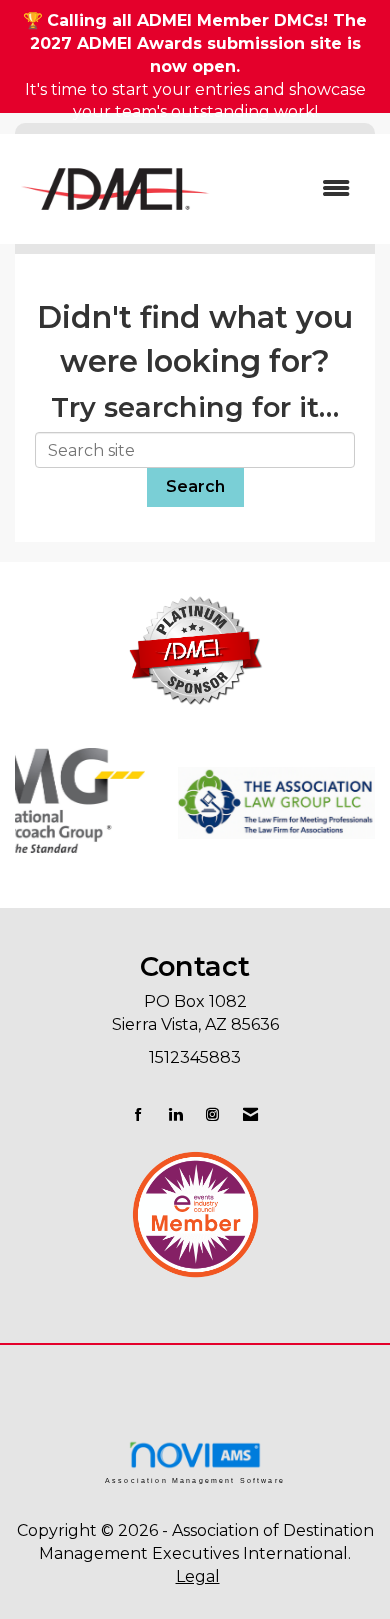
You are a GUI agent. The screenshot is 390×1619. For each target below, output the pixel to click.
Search (195, 486)
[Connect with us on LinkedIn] (175, 1114)
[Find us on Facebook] (138, 1114)
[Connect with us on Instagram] (212, 1114)
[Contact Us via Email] (250, 1114)
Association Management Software (195, 1480)
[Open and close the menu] (292, 189)
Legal (198, 1576)
